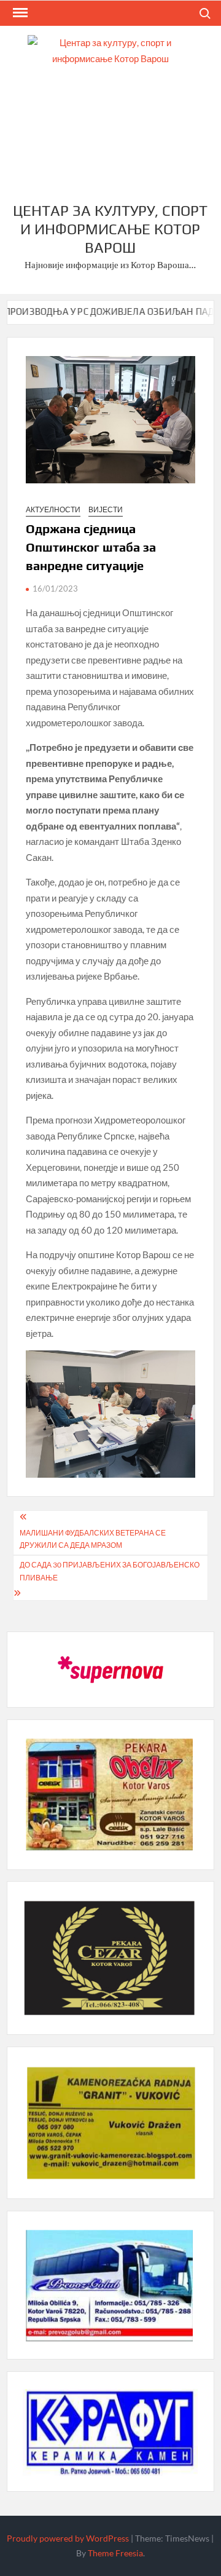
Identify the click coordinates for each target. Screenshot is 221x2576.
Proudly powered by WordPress (68, 2538)
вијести (106, 509)
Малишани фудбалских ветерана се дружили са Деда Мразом (93, 1539)
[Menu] (19, 13)
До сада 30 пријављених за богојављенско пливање (110, 1571)
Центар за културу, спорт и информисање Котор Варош (110, 229)
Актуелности (53, 509)
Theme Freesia (115, 2553)
